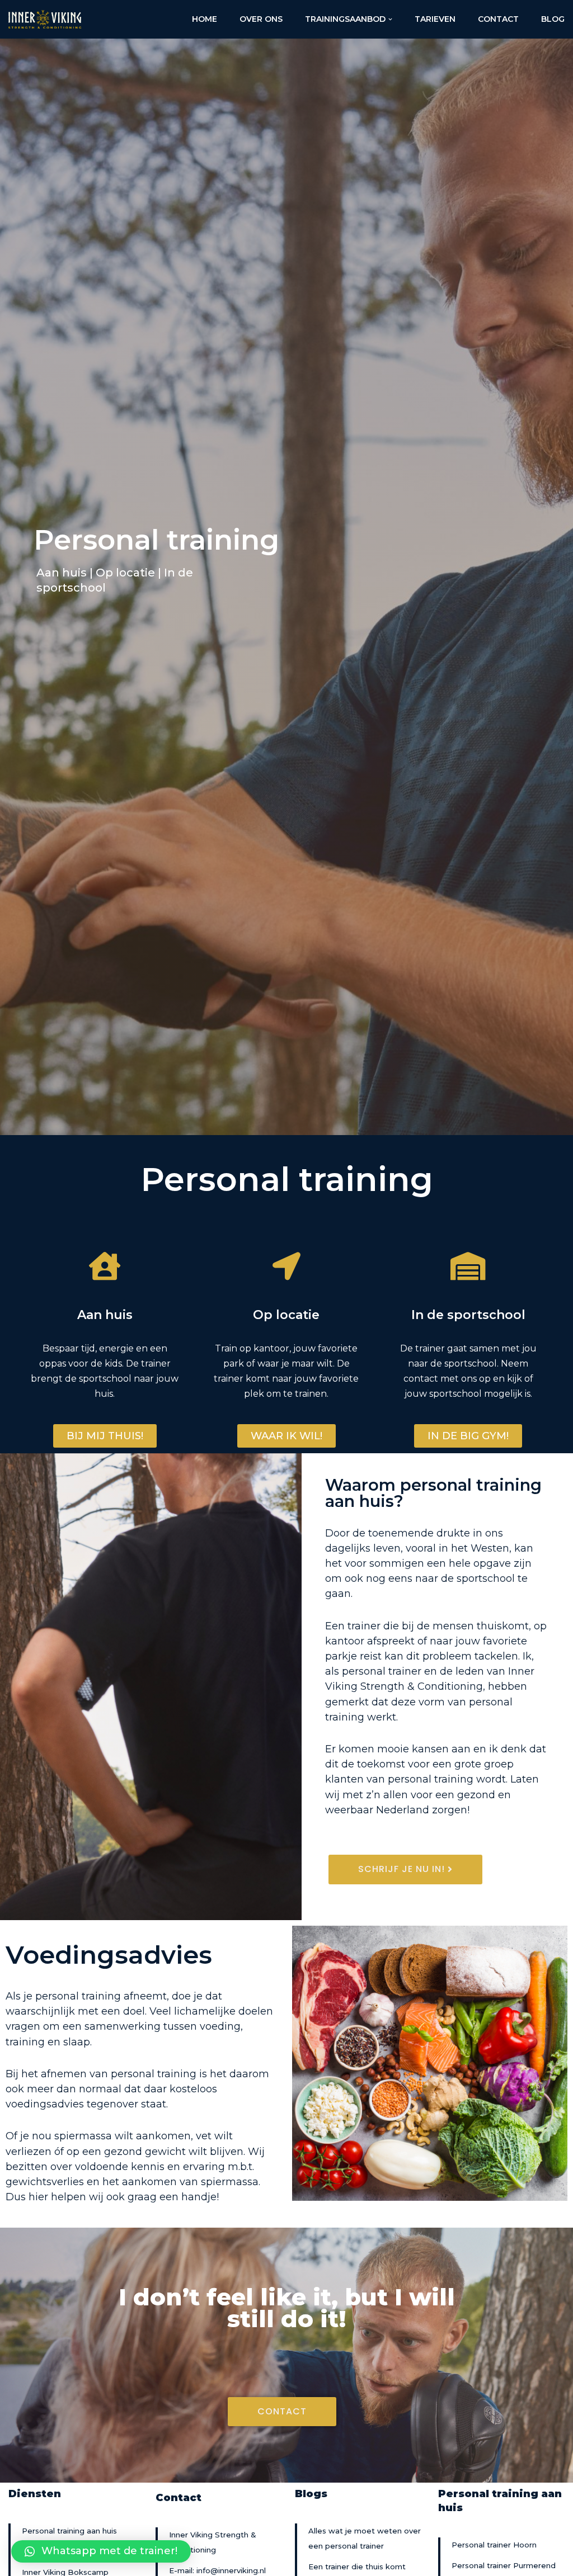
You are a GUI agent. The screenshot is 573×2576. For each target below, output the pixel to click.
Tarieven (435, 19)
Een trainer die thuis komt (357, 2566)
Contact (498, 19)
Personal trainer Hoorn (494, 2545)
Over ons (261, 19)
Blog (553, 19)
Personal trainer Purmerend (504, 2565)
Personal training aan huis (69, 2531)
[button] (105, 1436)
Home (205, 19)
